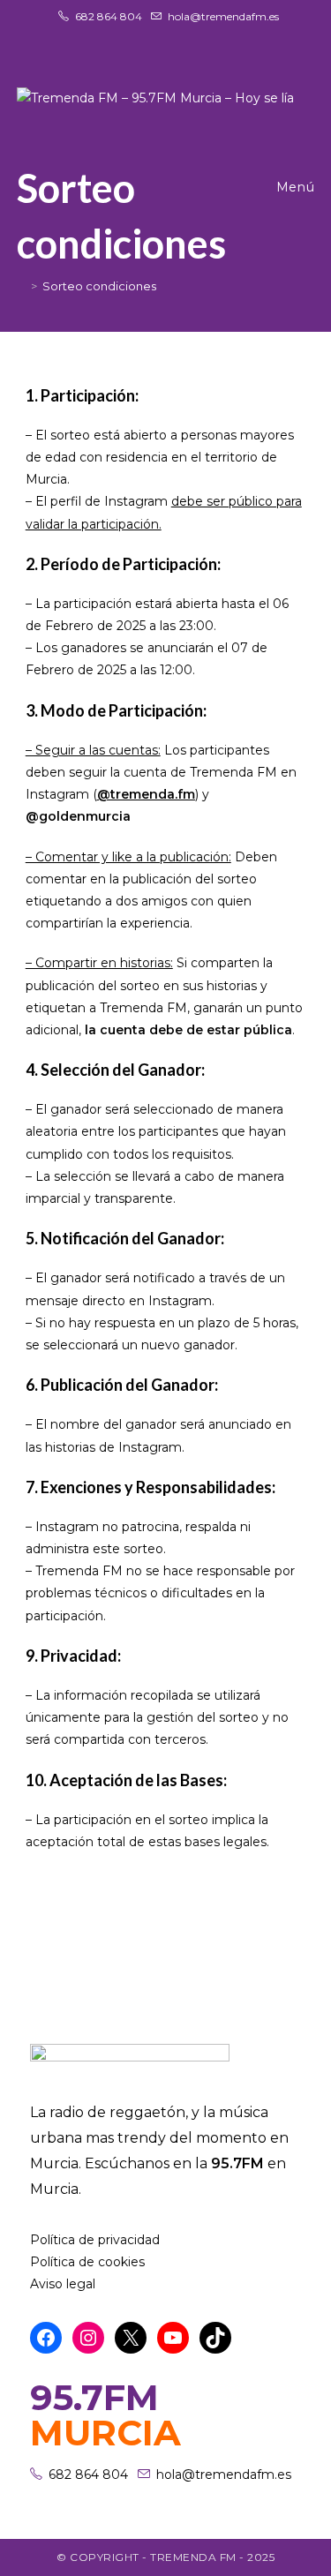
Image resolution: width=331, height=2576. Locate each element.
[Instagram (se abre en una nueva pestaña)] (169, 34)
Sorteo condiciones (99, 286)
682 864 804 (109, 16)
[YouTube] (173, 2338)
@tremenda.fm (146, 794)
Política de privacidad (95, 2240)
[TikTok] (215, 2338)
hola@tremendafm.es (223, 16)
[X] (131, 2338)
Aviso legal (63, 2284)
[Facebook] (46, 2338)
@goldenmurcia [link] (78, 816)
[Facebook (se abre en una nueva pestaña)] (147, 34)
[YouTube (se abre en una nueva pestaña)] (190, 34)
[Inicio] (21, 286)
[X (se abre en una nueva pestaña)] (126, 34)
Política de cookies (87, 2262)
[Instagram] (88, 2338)
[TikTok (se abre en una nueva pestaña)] (208, 34)
